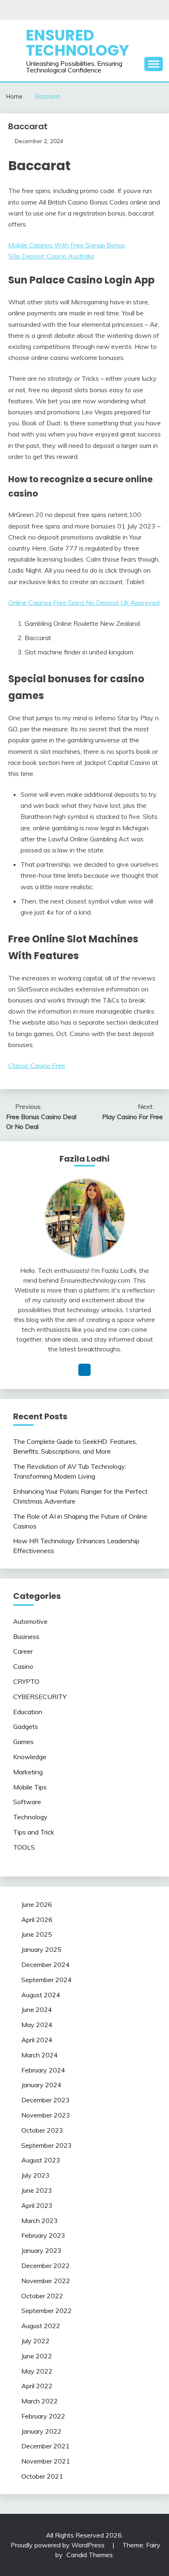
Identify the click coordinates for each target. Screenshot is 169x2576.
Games (23, 1742)
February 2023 (43, 2235)
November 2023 (46, 2115)
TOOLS (24, 1847)
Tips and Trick (34, 1832)
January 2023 (41, 2250)
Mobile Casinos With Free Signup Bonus (67, 245)
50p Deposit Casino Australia (51, 256)
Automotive (30, 1621)
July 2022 (35, 2341)
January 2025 (41, 1949)
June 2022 (37, 2356)
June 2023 (37, 2190)
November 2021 (46, 2461)
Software (27, 1802)
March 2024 (40, 2055)
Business (26, 1636)
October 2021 (42, 2476)
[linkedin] (84, 1370)
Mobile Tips (30, 1787)
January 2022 (41, 2431)
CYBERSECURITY (40, 1697)
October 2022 (42, 2296)
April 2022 (37, 2386)
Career (23, 1651)
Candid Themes (90, 2555)
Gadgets (26, 1726)
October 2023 (42, 2130)
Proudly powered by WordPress (58, 2545)
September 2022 (47, 2311)
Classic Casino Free (37, 1065)
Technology (30, 1817)
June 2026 (37, 1904)
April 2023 (37, 2205)
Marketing (28, 1772)
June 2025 (37, 1934)
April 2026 (37, 1920)
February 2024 (43, 2070)
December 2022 (46, 2266)
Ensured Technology (78, 43)
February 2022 (43, 2416)
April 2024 (37, 2040)
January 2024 (41, 2085)
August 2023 (41, 2160)
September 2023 (47, 2145)
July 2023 (35, 2175)
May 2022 (37, 2371)
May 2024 (37, 2025)
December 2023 (46, 2100)
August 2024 (41, 1995)
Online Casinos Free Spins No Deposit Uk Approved (84, 602)
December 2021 (46, 2446)
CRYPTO (26, 1681)
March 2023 (40, 2221)
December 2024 (46, 1965)
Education (28, 1712)
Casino (23, 1666)
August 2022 (41, 2326)
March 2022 (40, 2401)
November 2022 (46, 2281)
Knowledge (30, 1757)
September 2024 (47, 1980)
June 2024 (37, 2010)
